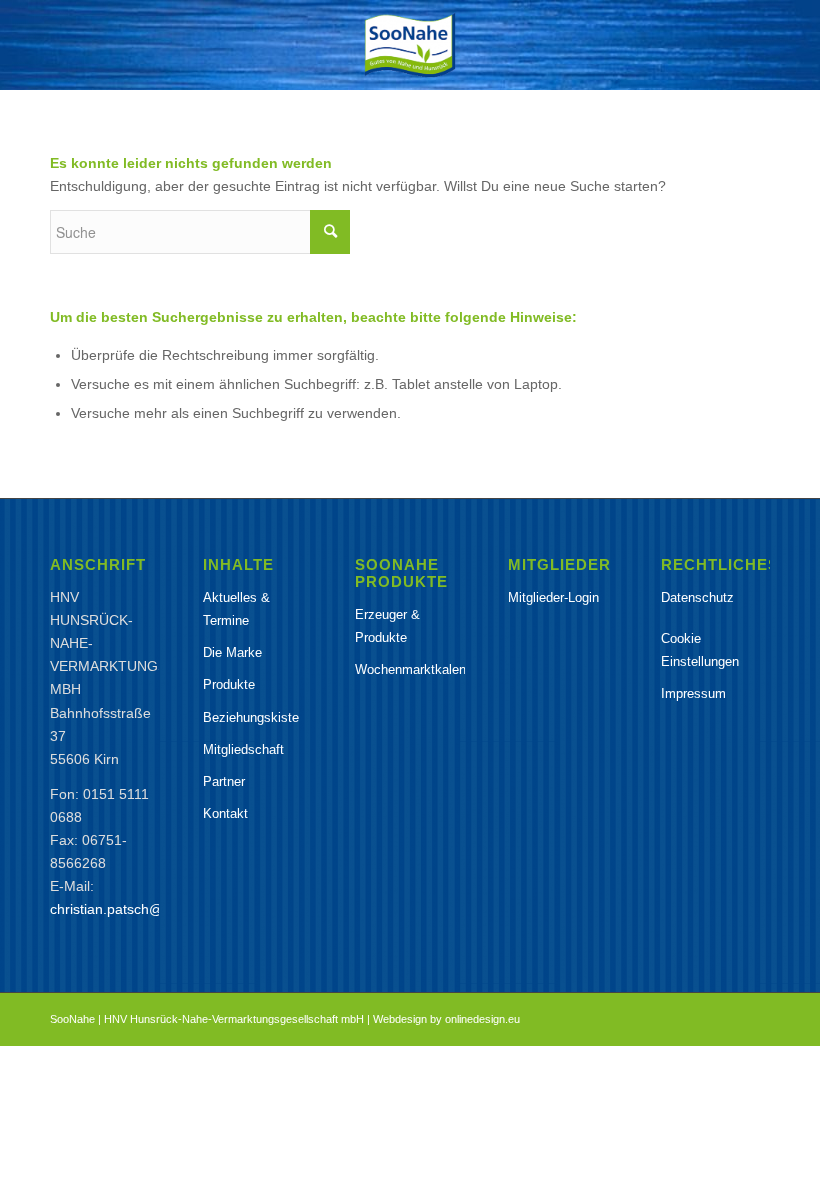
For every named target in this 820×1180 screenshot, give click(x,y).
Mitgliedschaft (243, 749)
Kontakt (225, 813)
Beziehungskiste (251, 717)
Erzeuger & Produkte (387, 626)
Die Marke (232, 652)
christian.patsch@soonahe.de (144, 909)
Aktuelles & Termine (236, 609)
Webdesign (400, 1019)
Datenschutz (697, 597)
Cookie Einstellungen (700, 650)
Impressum (693, 693)
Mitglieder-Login (553, 597)
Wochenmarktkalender (409, 669)
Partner (224, 781)
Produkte (229, 684)
